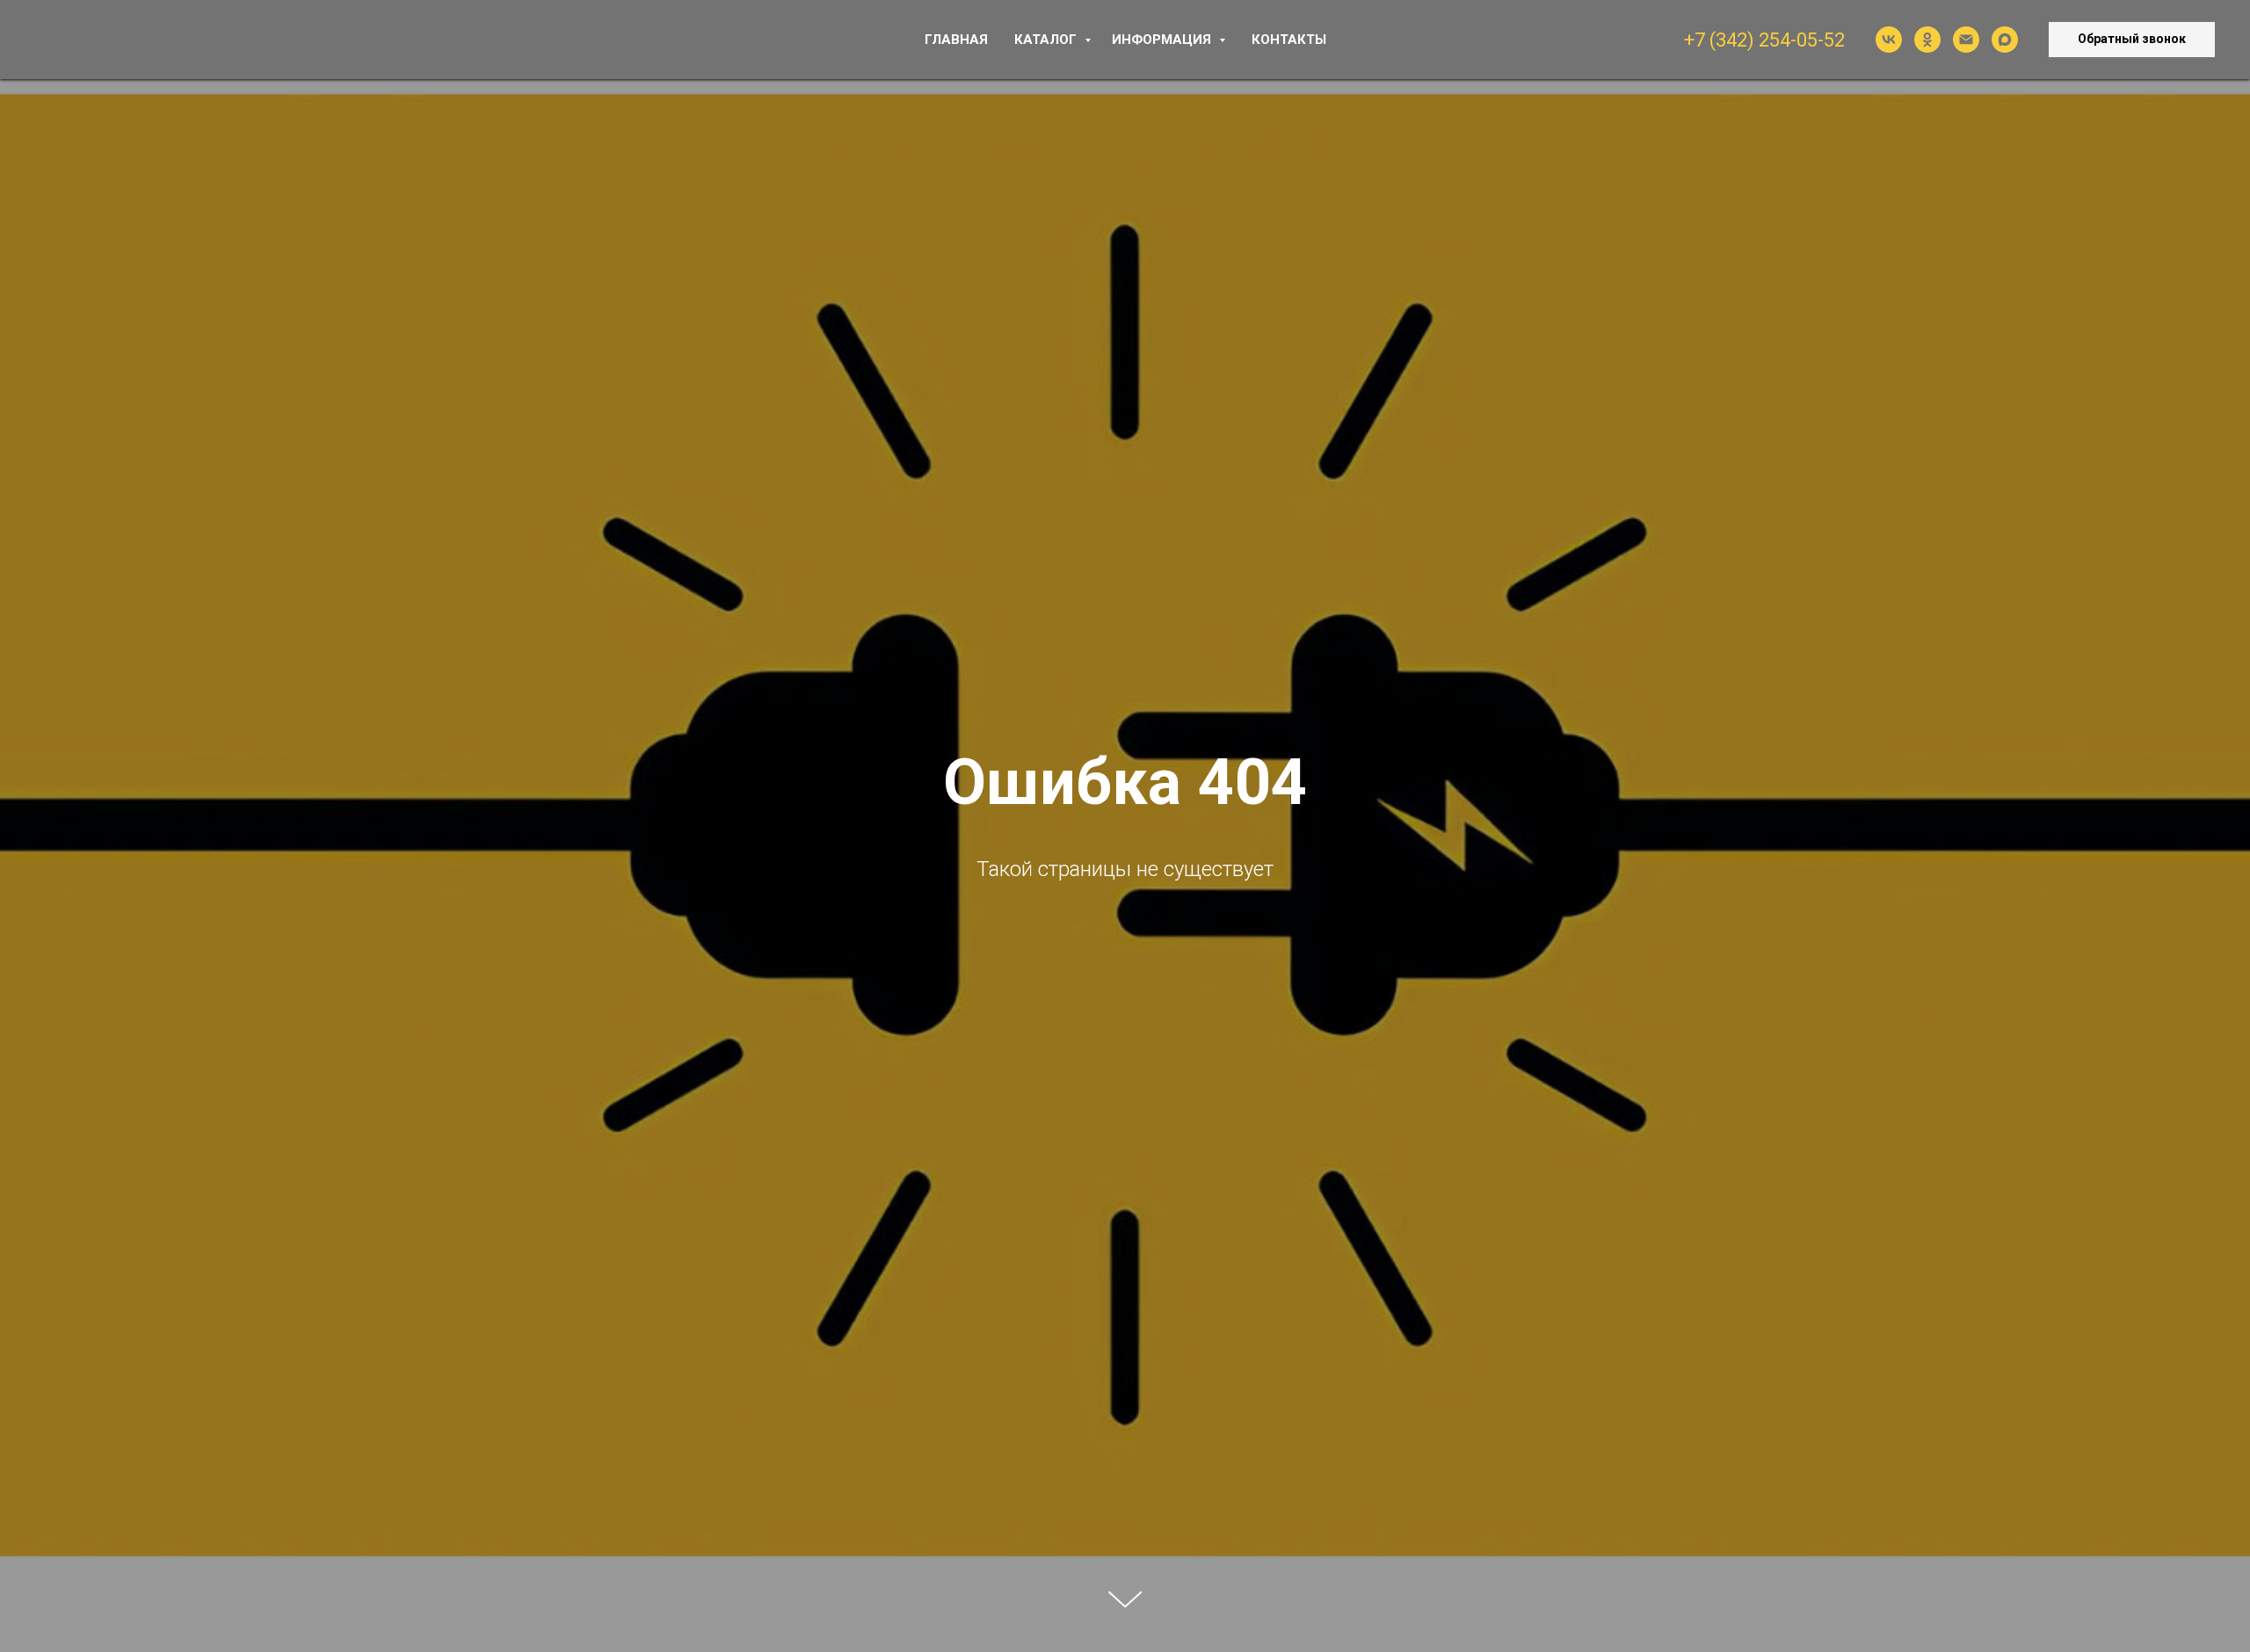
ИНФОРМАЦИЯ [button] (1163, 40)
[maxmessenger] (2005, 40)
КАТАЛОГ (1047, 40)
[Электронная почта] (1966, 40)
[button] (2132, 40)
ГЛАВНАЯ (956, 40)
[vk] (1889, 40)
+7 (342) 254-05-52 (1764, 40)
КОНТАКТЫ (1289, 40)
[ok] (1927, 40)
